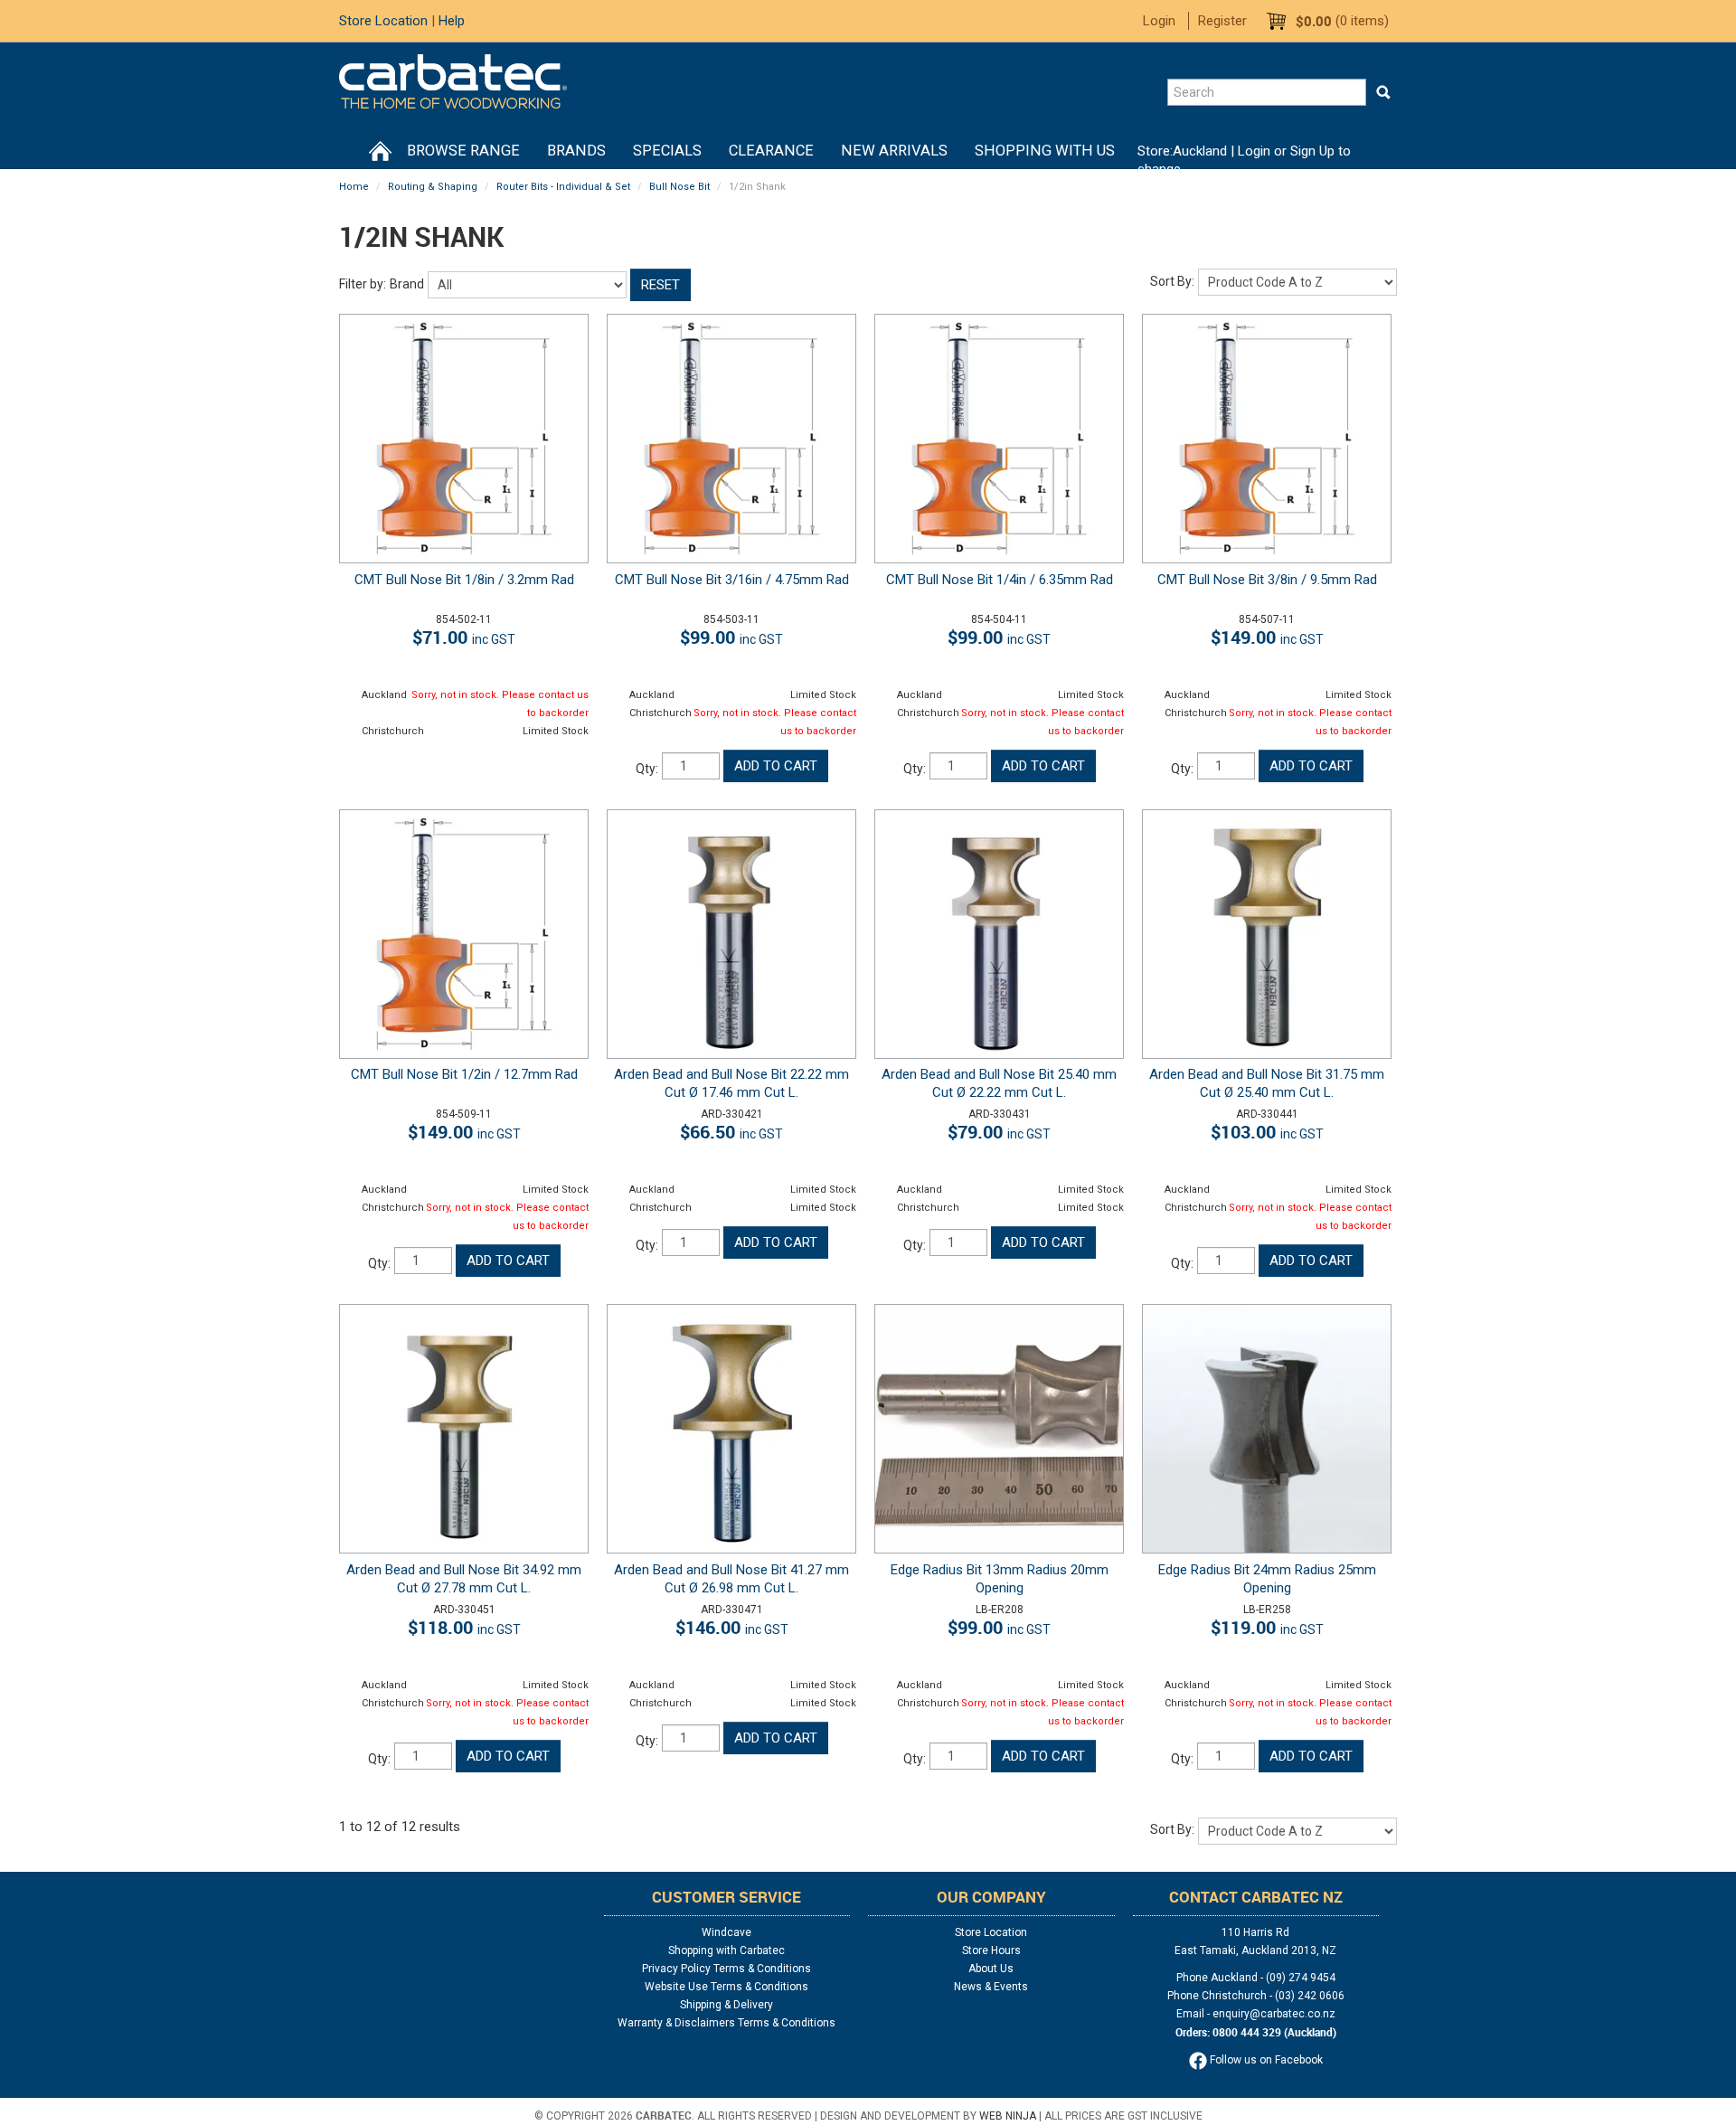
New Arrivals (894, 151)
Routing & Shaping (433, 187)
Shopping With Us (1045, 151)
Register (1222, 21)
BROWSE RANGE (463, 151)
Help (452, 21)
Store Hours (991, 1950)
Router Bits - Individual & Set (563, 187)
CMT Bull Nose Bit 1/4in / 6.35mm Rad (1000, 580)
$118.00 (464, 1627)
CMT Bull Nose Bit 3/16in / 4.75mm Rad (732, 580)
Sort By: (1172, 281)
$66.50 (731, 1132)
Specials (667, 151)
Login (1159, 21)
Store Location (383, 21)
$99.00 (731, 637)
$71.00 (464, 637)
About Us (991, 1969)
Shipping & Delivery (726, 2005)
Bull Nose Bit (679, 187)
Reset (660, 285)
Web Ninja (1008, 2116)
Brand (407, 284)
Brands (576, 151)
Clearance (771, 151)
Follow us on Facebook (1265, 2060)
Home (380, 151)
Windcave (726, 1932)
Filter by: (363, 284)
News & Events (991, 1987)
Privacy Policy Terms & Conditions (726, 1969)
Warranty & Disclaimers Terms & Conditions (726, 2023)
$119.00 (1267, 1627)
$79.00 (999, 1132)
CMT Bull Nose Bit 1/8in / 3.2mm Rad (464, 580)
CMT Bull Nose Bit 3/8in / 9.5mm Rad (1267, 580)
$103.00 (1267, 1132)
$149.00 (1267, 637)
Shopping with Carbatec (726, 1950)
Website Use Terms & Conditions (726, 1987)
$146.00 (732, 1627)
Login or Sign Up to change (1244, 160)
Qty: (647, 769)
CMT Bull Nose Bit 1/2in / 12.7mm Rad (464, 1074)
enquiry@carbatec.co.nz (1274, 2014)
